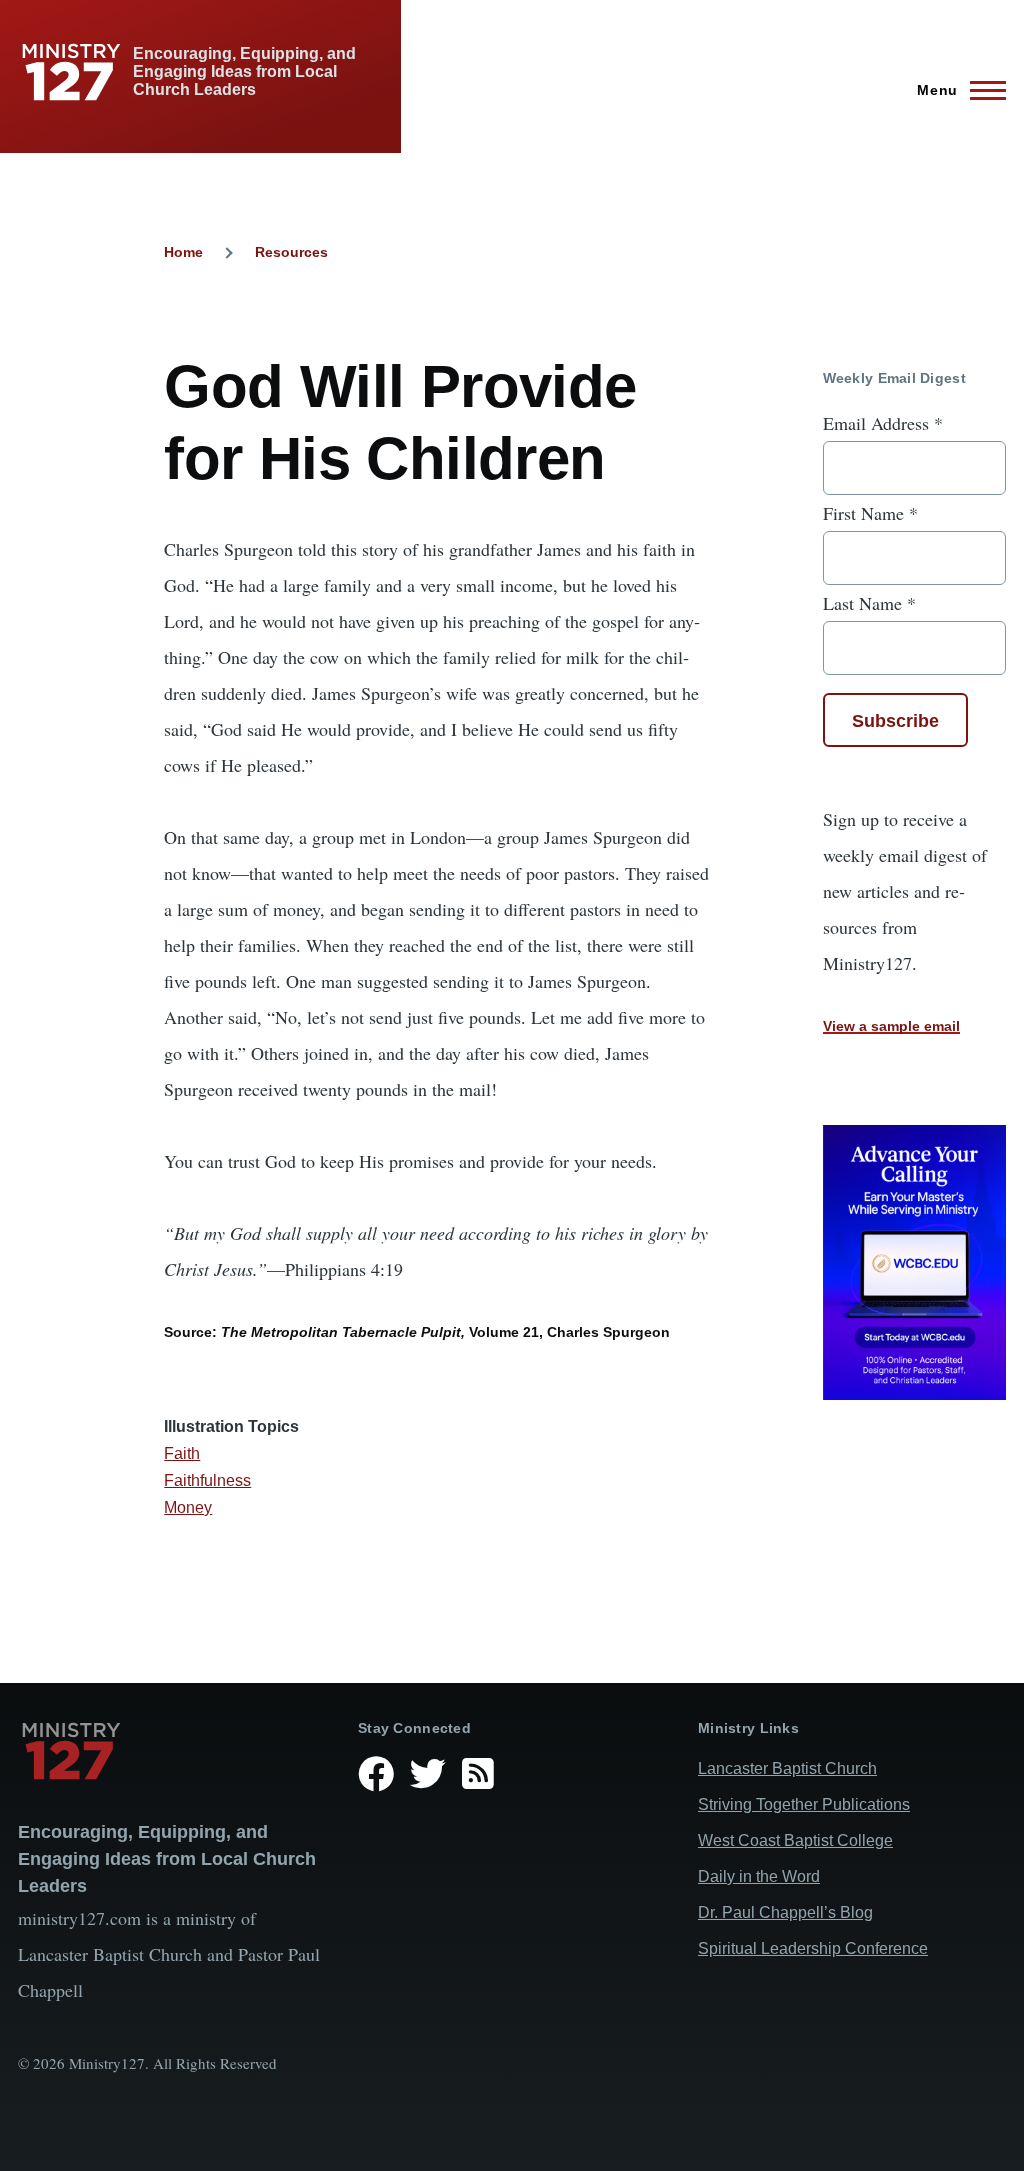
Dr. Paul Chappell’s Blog (785, 1912)
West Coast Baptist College (795, 1840)
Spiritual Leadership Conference (813, 1948)
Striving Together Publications (804, 1804)
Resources (291, 252)
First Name (870, 513)
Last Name (869, 603)
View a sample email (891, 1026)
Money (188, 1507)
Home (183, 252)
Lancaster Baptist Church (787, 1768)
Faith (182, 1453)
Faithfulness (207, 1480)
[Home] (172, 1751)
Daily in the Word (759, 1876)
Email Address (883, 423)
